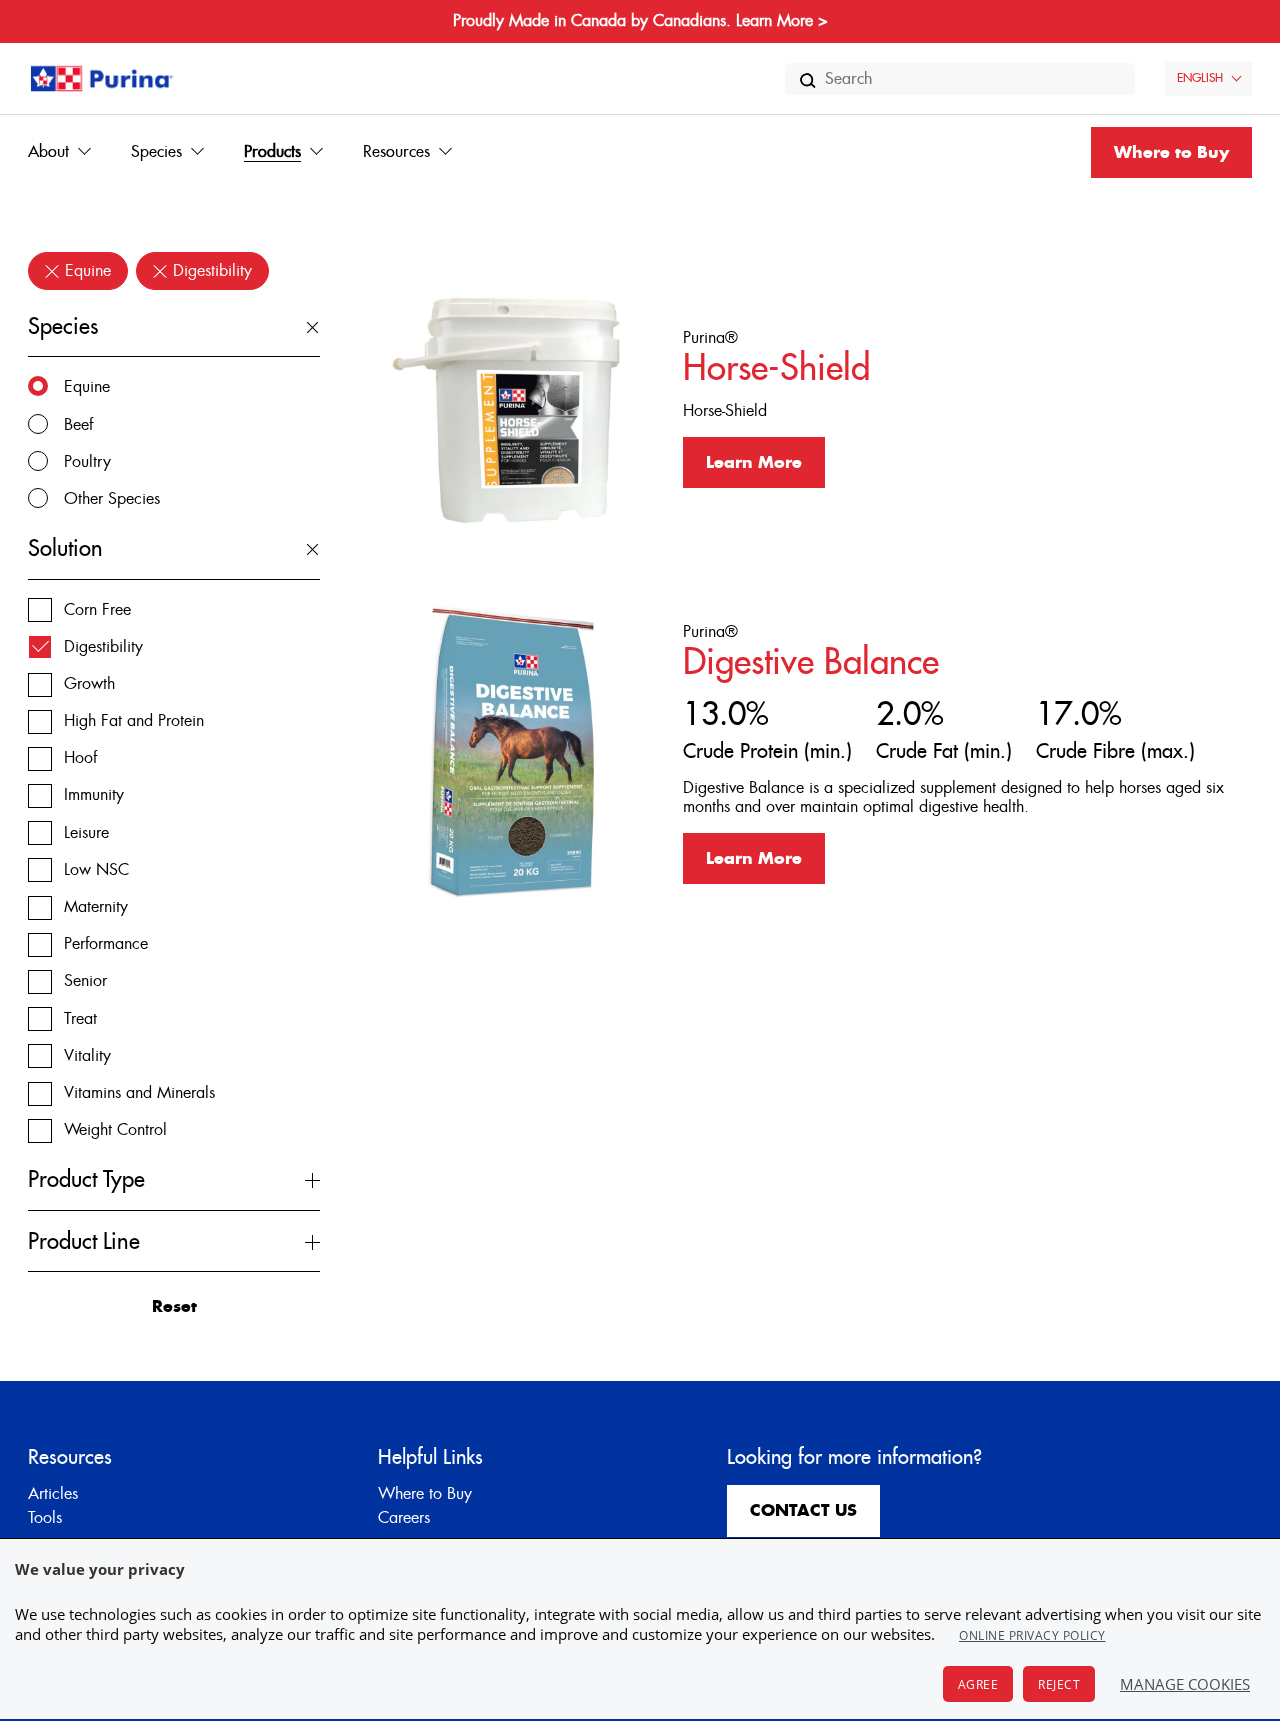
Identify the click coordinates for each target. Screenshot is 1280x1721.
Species (156, 152)
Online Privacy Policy (1032, 1635)
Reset (174, 1307)
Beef (78, 425)
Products (272, 152)
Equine (87, 387)
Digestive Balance (811, 662)
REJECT (1059, 1684)
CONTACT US (803, 1511)
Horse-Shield (776, 368)
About (48, 152)
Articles (53, 1494)
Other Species (112, 499)
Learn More (754, 463)
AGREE (978, 1684)
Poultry (87, 462)
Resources (396, 152)
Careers (404, 1518)
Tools (45, 1518)
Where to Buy (1171, 153)
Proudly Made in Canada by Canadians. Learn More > (640, 21)
